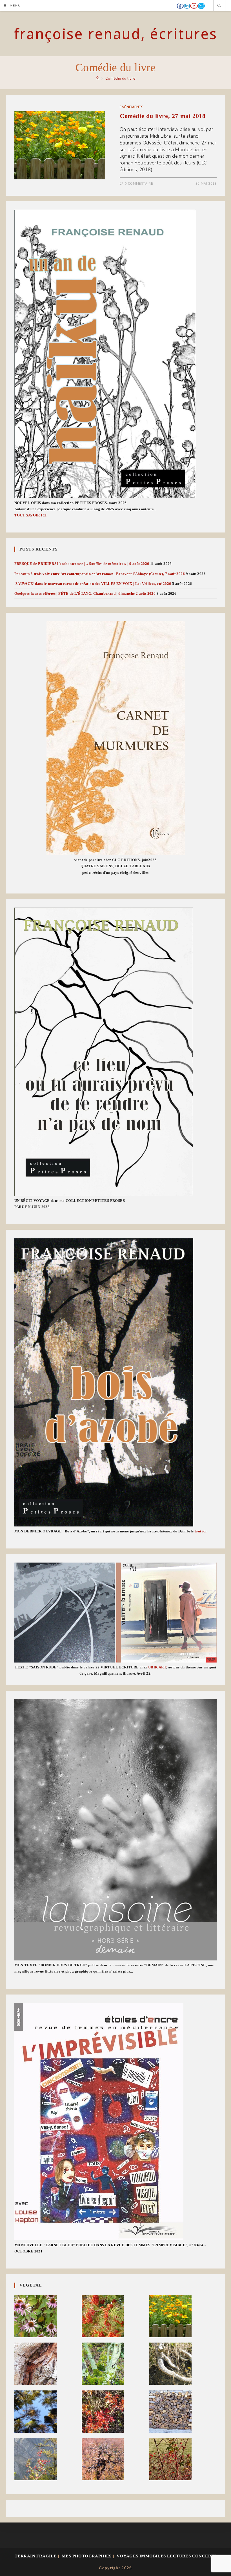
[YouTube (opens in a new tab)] (194, 6)
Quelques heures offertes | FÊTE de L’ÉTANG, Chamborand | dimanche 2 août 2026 (85, 593)
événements (132, 107)
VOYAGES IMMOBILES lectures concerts (166, 2556)
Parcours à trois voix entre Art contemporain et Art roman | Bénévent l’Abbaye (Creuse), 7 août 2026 (100, 574)
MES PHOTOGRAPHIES (87, 2556)
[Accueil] (98, 79)
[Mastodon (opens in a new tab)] (208, 6)
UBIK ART (157, 1667)
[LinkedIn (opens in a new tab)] (187, 6)
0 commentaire (139, 184)
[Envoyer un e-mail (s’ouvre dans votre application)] (201, 6)
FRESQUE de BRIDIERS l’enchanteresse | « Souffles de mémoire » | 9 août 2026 (82, 564)
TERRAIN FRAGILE (36, 2556)
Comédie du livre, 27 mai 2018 (163, 116)
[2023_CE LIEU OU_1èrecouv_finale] (104, 1052)
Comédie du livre (120, 79)
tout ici (201, 1531)
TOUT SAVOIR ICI (31, 515)
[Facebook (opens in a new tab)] (180, 6)
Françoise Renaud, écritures (115, 34)
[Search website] (219, 6)
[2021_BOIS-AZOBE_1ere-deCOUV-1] (104, 1382)
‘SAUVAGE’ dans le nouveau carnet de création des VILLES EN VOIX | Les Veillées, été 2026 (93, 584)
